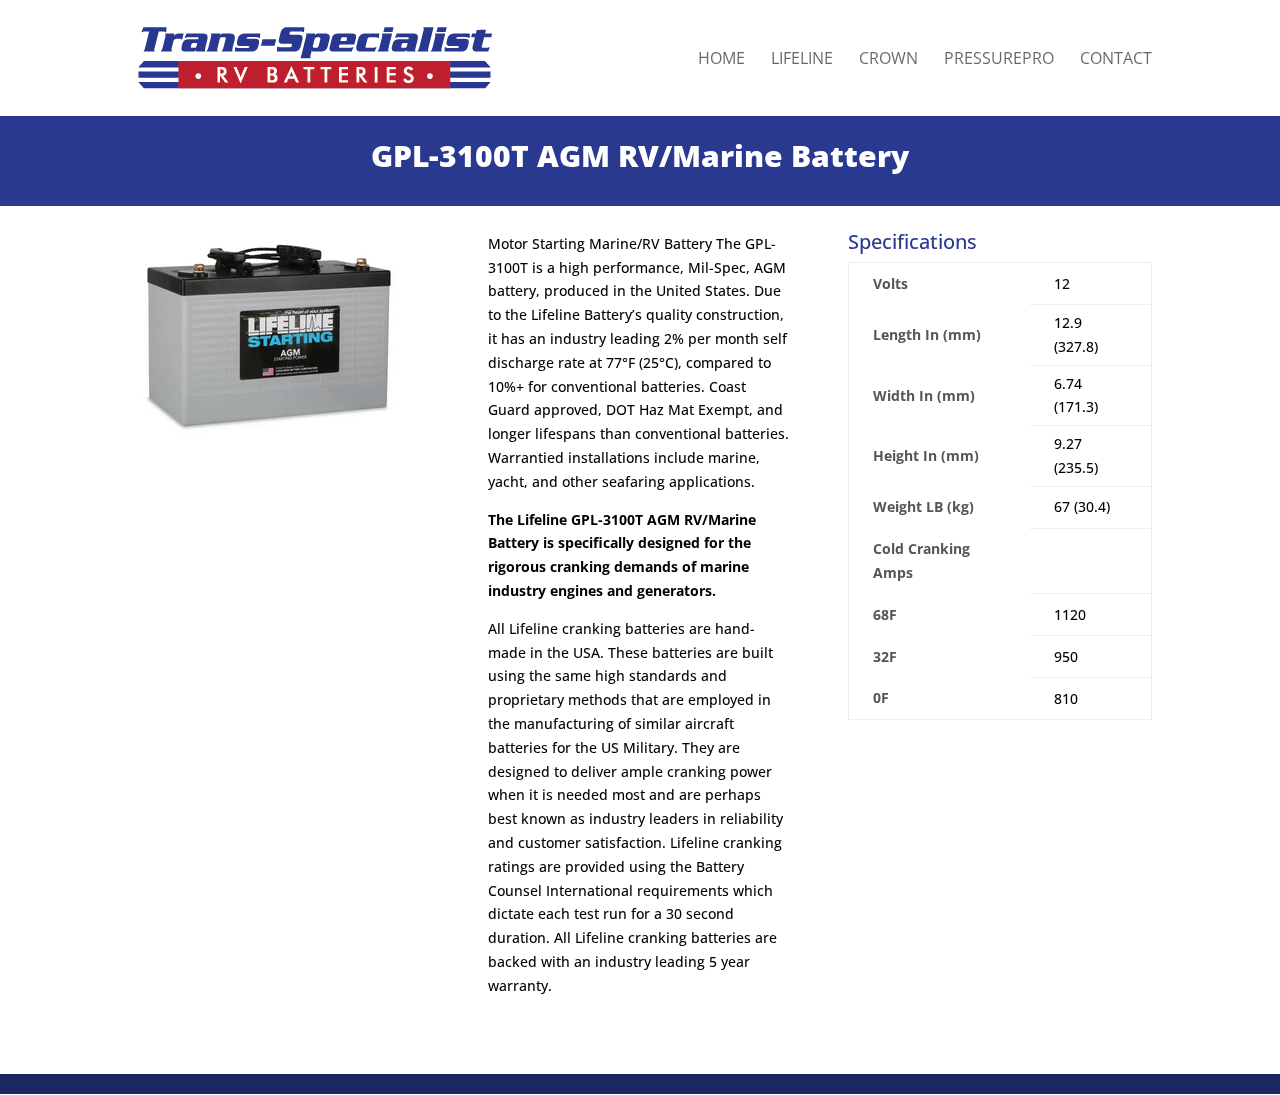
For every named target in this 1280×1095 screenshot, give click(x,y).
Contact (1116, 60)
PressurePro (999, 60)
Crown (888, 60)
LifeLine (802, 60)
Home (721, 60)
